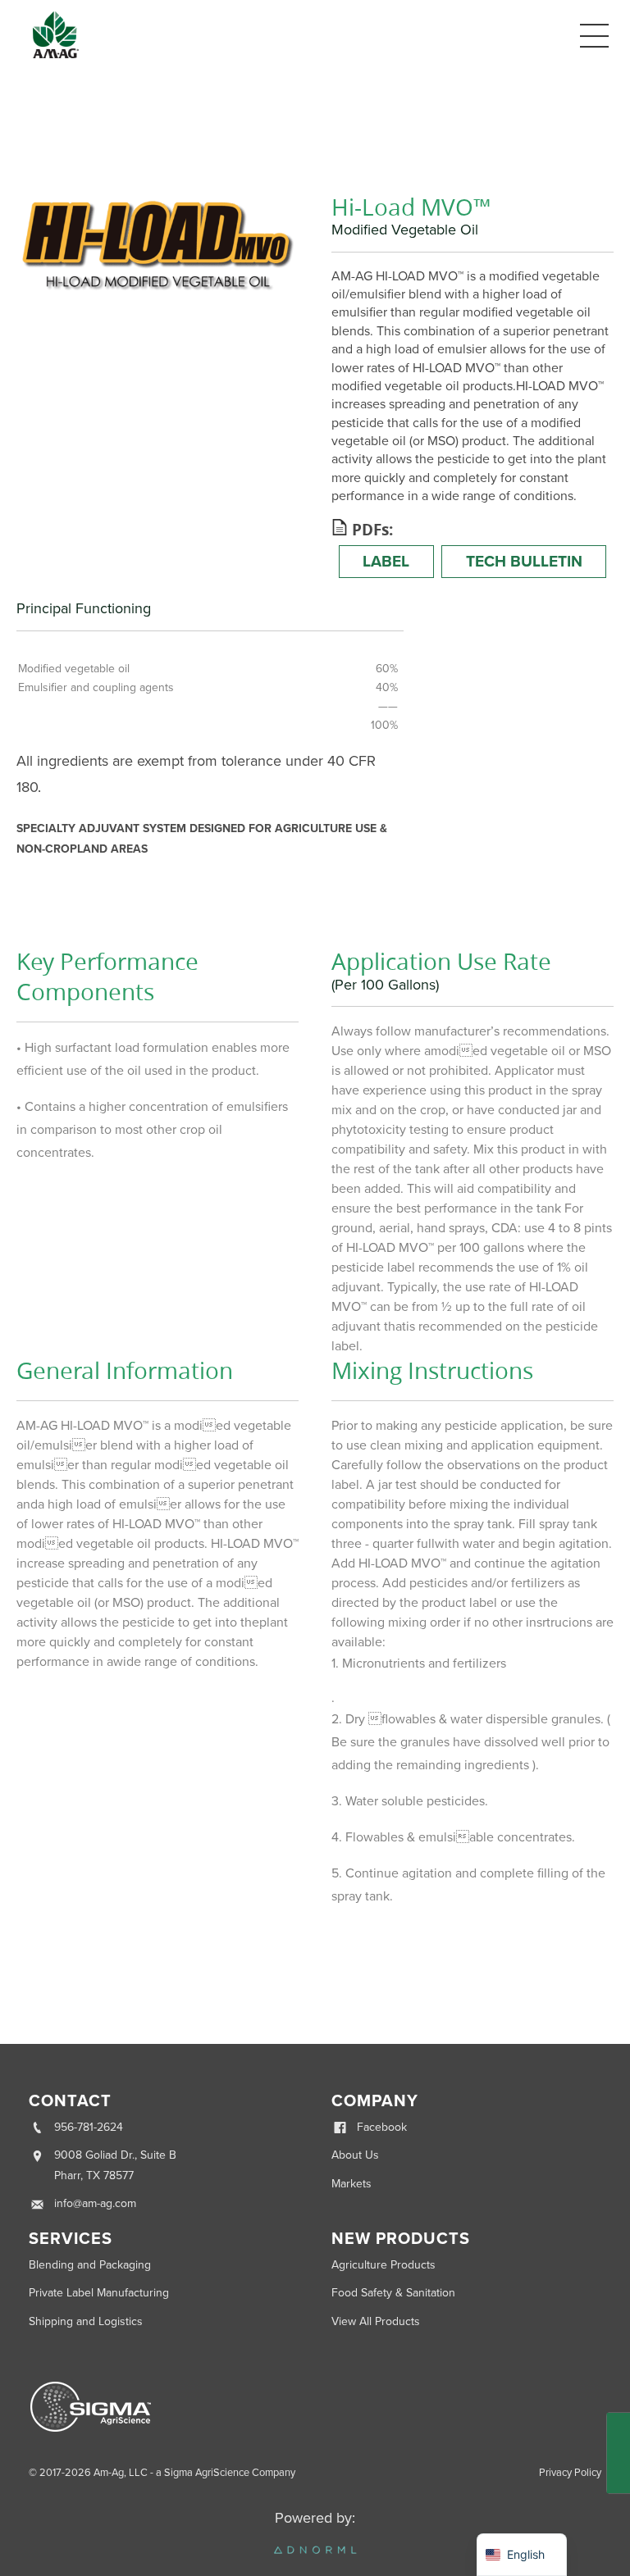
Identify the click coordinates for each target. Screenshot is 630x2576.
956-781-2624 (89, 2127)
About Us (355, 2155)
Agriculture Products (383, 2265)
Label (386, 561)
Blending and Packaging (90, 2265)
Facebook (382, 2127)
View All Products (376, 2321)
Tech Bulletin (524, 561)
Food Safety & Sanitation (393, 2293)
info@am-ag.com (95, 2203)
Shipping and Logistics (86, 2321)
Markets (352, 2184)
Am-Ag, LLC (121, 2473)
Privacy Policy (570, 2473)
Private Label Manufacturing (99, 2293)
